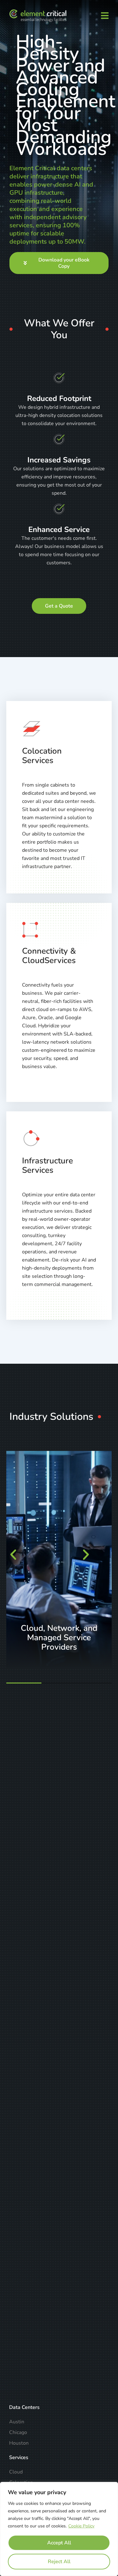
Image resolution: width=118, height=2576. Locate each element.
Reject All (59, 2562)
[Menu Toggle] (105, 16)
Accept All (59, 2543)
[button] (23, 1555)
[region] (59, 2529)
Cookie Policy (81, 2526)
